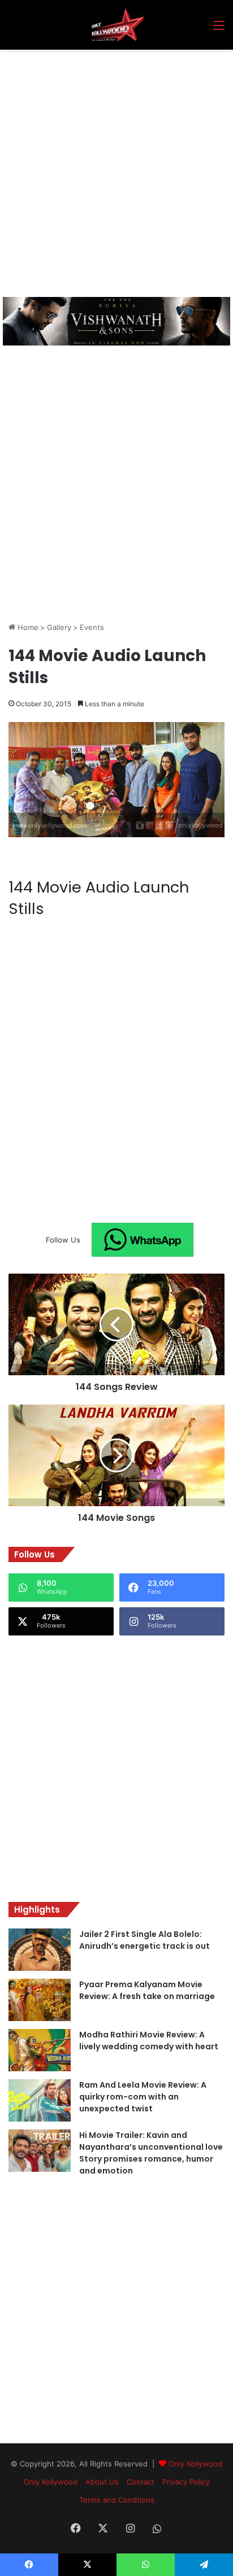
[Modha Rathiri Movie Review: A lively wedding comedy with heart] (40, 2050)
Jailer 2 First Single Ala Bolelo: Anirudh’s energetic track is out (144, 1940)
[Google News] (143, 1240)
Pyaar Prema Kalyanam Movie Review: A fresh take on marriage (147, 1990)
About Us (102, 2482)
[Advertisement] (116, 172)
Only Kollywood (195, 2464)
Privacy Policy (186, 2482)
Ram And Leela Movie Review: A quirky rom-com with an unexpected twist (143, 2097)
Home (27, 627)
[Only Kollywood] (116, 25)
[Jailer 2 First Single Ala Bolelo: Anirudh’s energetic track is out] (40, 1950)
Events (92, 627)
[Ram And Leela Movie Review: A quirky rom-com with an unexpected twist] (40, 2100)
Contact (141, 2482)
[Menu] (219, 29)
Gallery (59, 627)
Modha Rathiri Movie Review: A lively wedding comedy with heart (149, 2041)
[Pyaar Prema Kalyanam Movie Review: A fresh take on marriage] (40, 2000)
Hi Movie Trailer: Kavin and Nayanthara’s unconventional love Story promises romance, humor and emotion (151, 2153)
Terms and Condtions (117, 2500)
